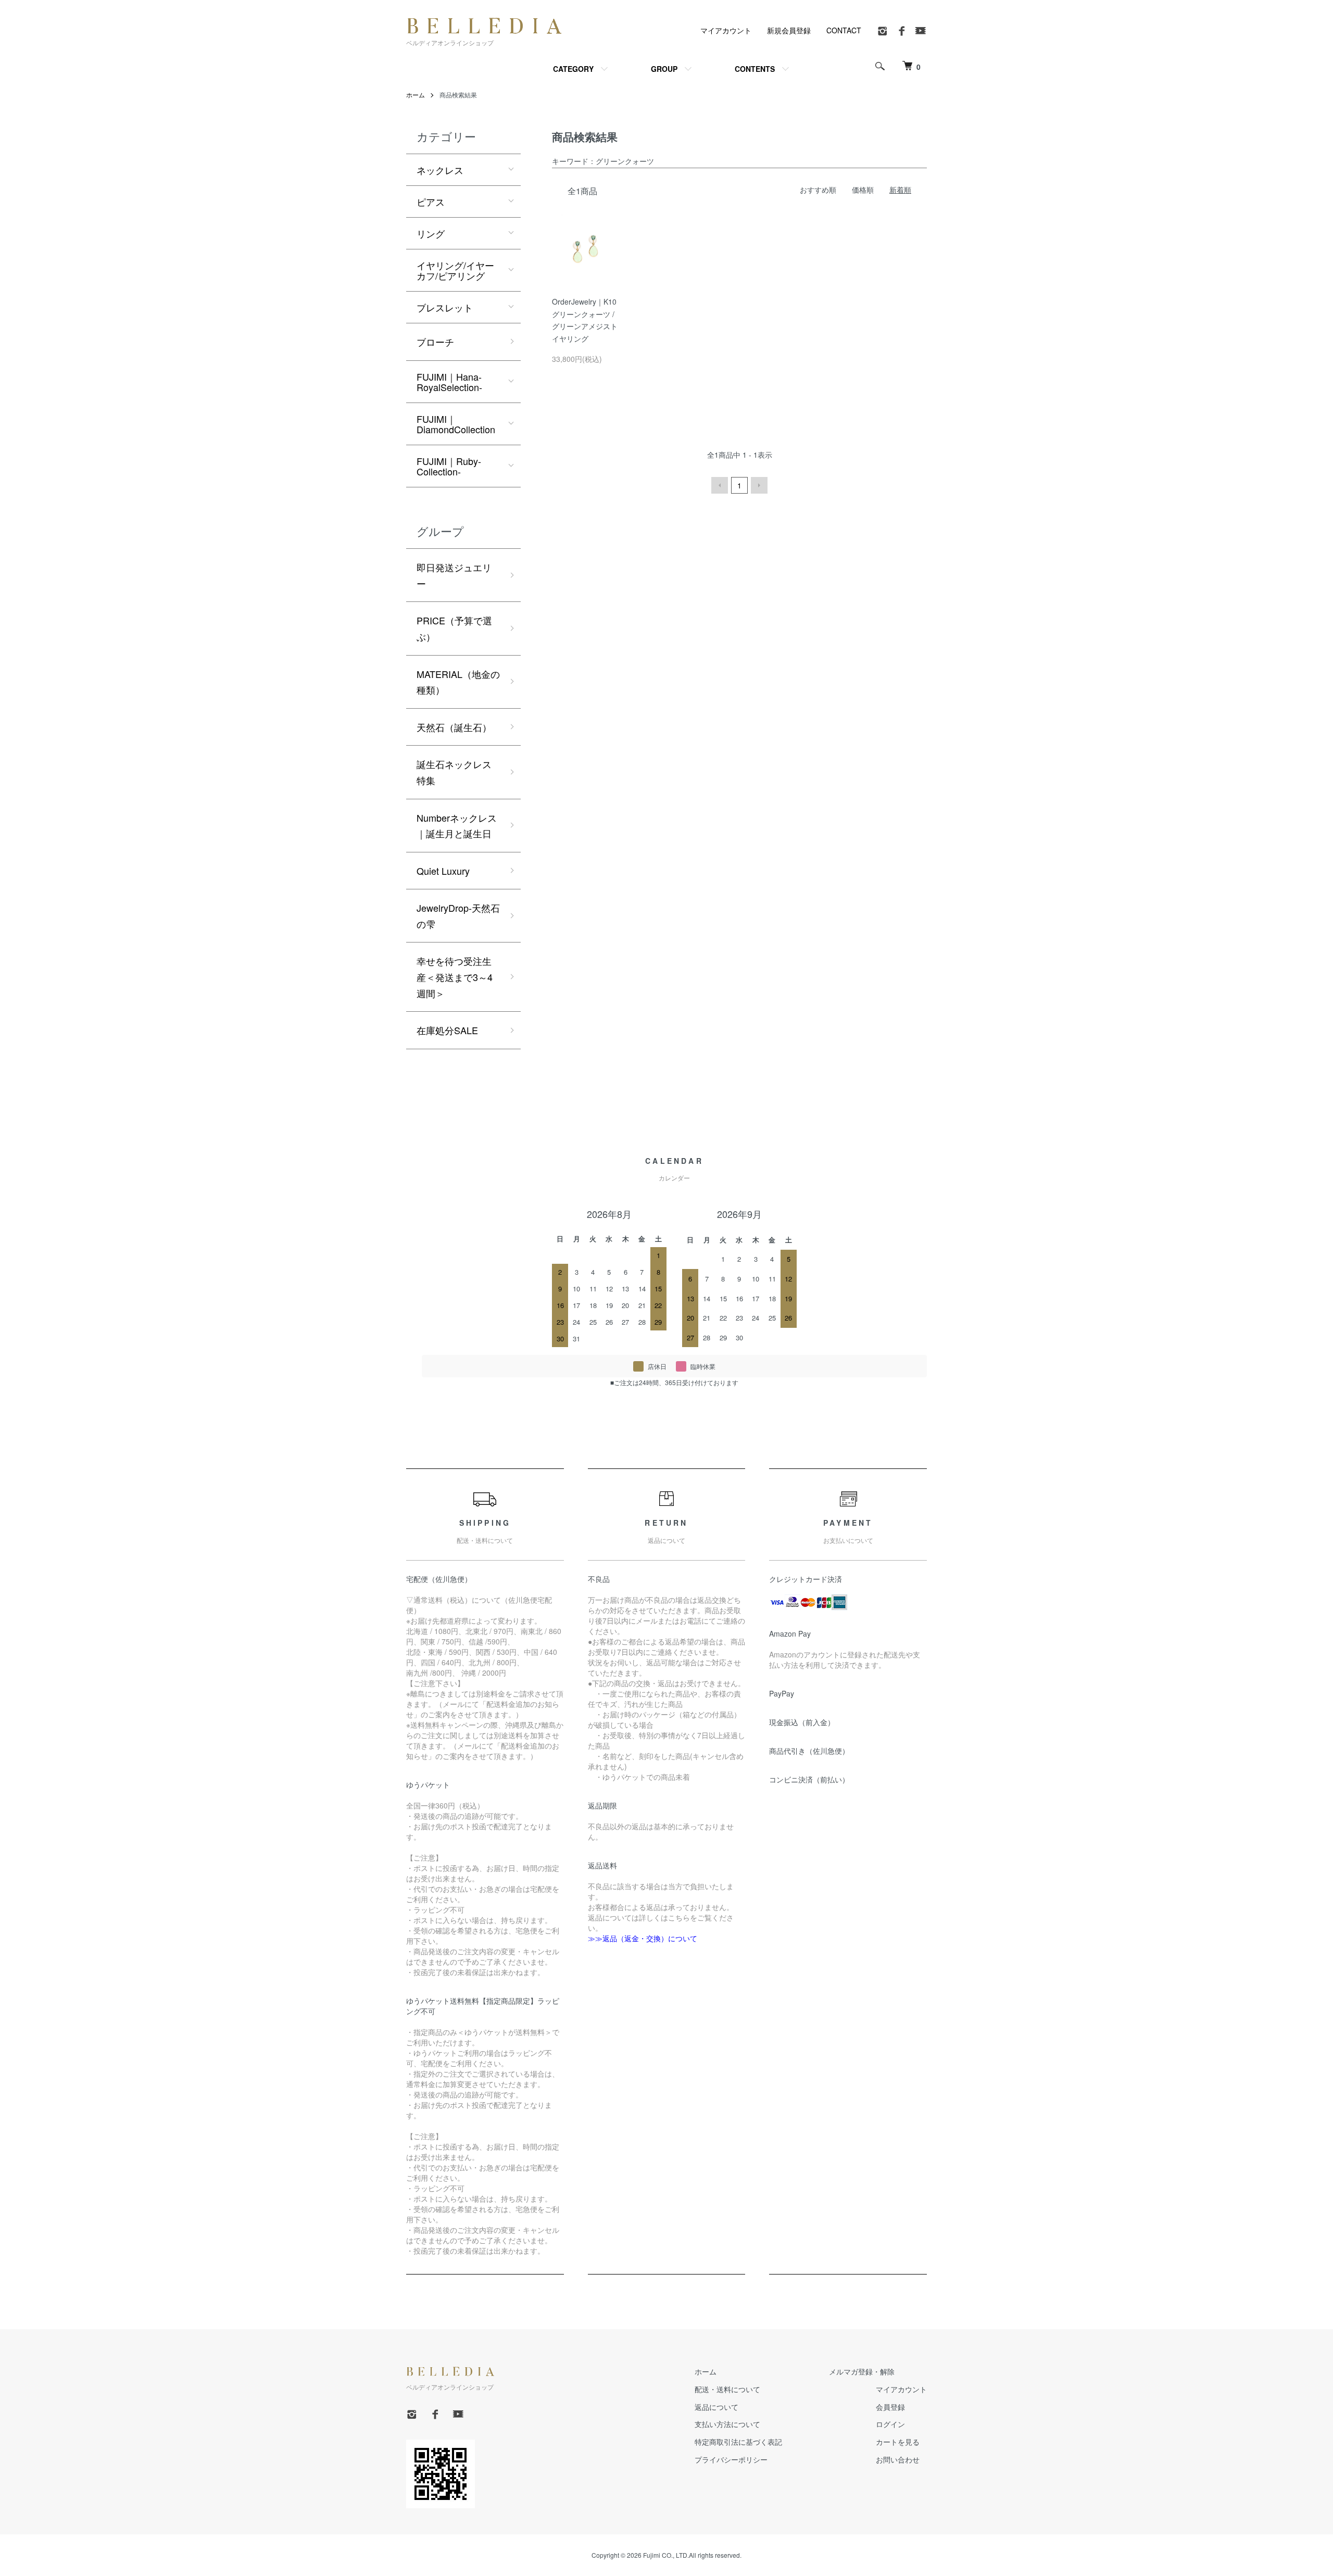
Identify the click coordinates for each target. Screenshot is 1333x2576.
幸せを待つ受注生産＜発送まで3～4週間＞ (455, 977)
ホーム (416, 95)
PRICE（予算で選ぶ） (454, 628)
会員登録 (890, 2407)
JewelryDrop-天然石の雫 (458, 916)
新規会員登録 (789, 30)
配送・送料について (727, 2389)
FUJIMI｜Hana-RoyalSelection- (449, 382)
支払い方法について (727, 2424)
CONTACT (844, 30)
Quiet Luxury (443, 871)
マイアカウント (726, 30)
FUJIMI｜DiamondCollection (456, 424)
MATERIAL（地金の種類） (458, 682)
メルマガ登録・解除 (862, 2371)
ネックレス (440, 170)
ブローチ (435, 342)
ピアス (431, 202)
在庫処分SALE (447, 1030)
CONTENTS (755, 69)
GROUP (664, 69)
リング (431, 233)
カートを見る (898, 2442)
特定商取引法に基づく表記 (738, 2442)
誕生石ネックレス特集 (454, 772)
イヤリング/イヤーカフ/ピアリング (455, 270)
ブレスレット (445, 307)
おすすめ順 (818, 190)
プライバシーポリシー (731, 2459)
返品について (716, 2407)
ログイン (890, 2424)
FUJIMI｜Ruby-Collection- (449, 466)
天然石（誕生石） (454, 727)
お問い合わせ (898, 2459)
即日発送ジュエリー (454, 575)
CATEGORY (573, 69)
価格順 (863, 190)
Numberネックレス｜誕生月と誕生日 (457, 826)
